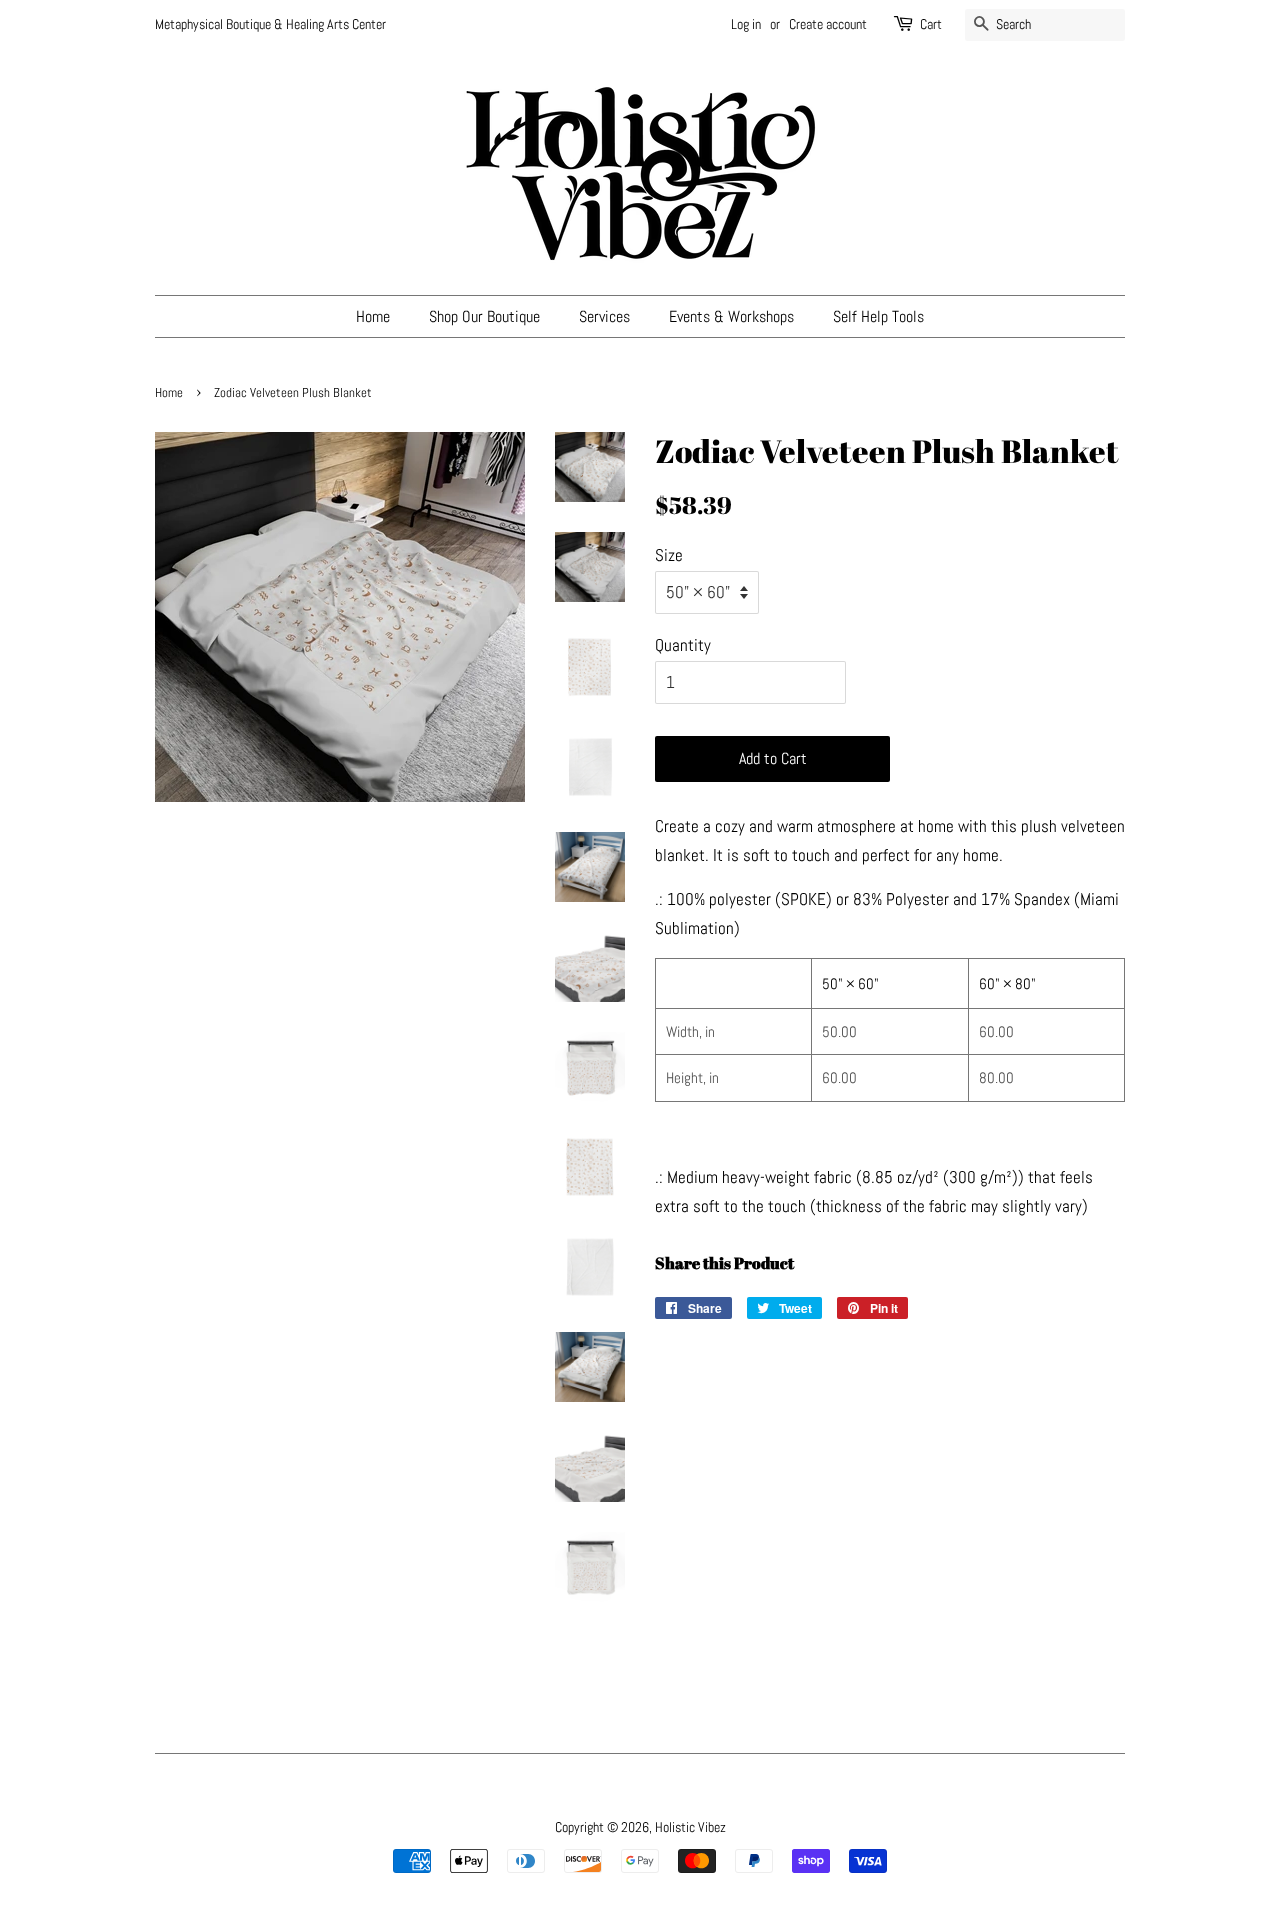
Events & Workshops (731, 316)
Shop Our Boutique (484, 316)
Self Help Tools (878, 316)
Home (373, 316)
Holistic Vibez (690, 1827)
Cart (931, 24)
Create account (828, 24)
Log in (746, 24)
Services (604, 316)
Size (669, 555)
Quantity (683, 645)
